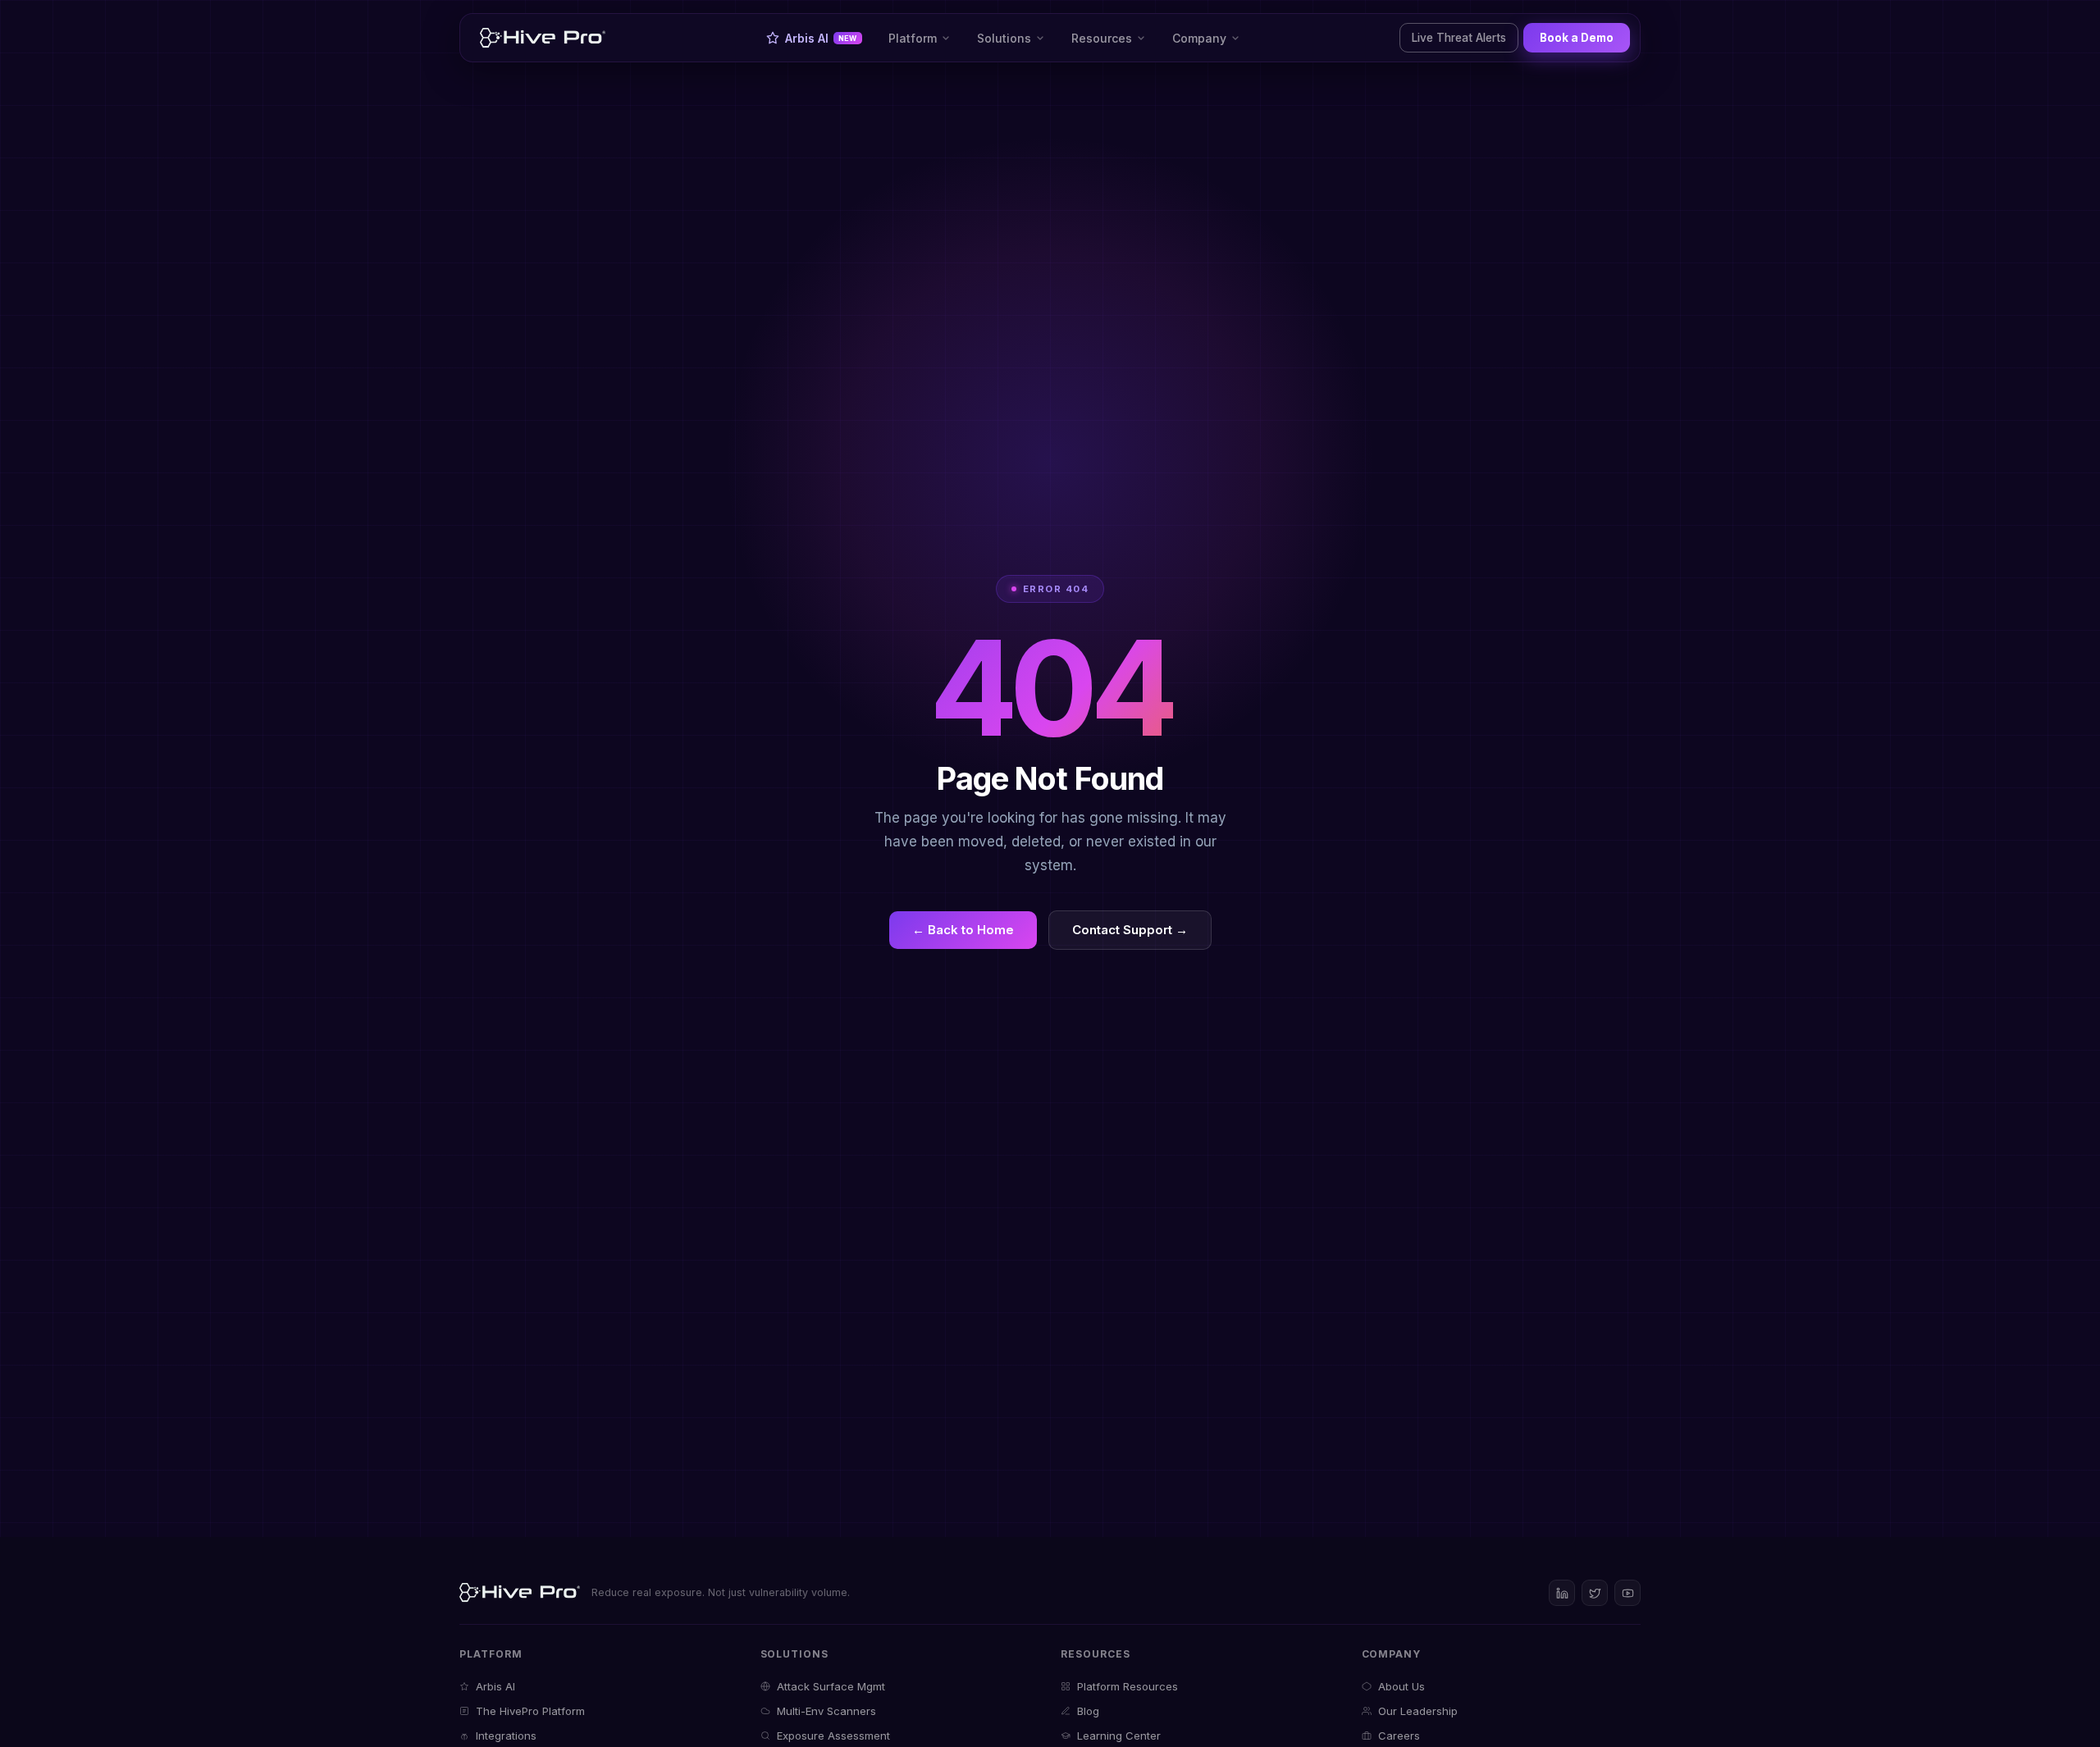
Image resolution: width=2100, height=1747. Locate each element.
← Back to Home (963, 930)
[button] (920, 38)
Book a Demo (1577, 38)
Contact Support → (1130, 930)
